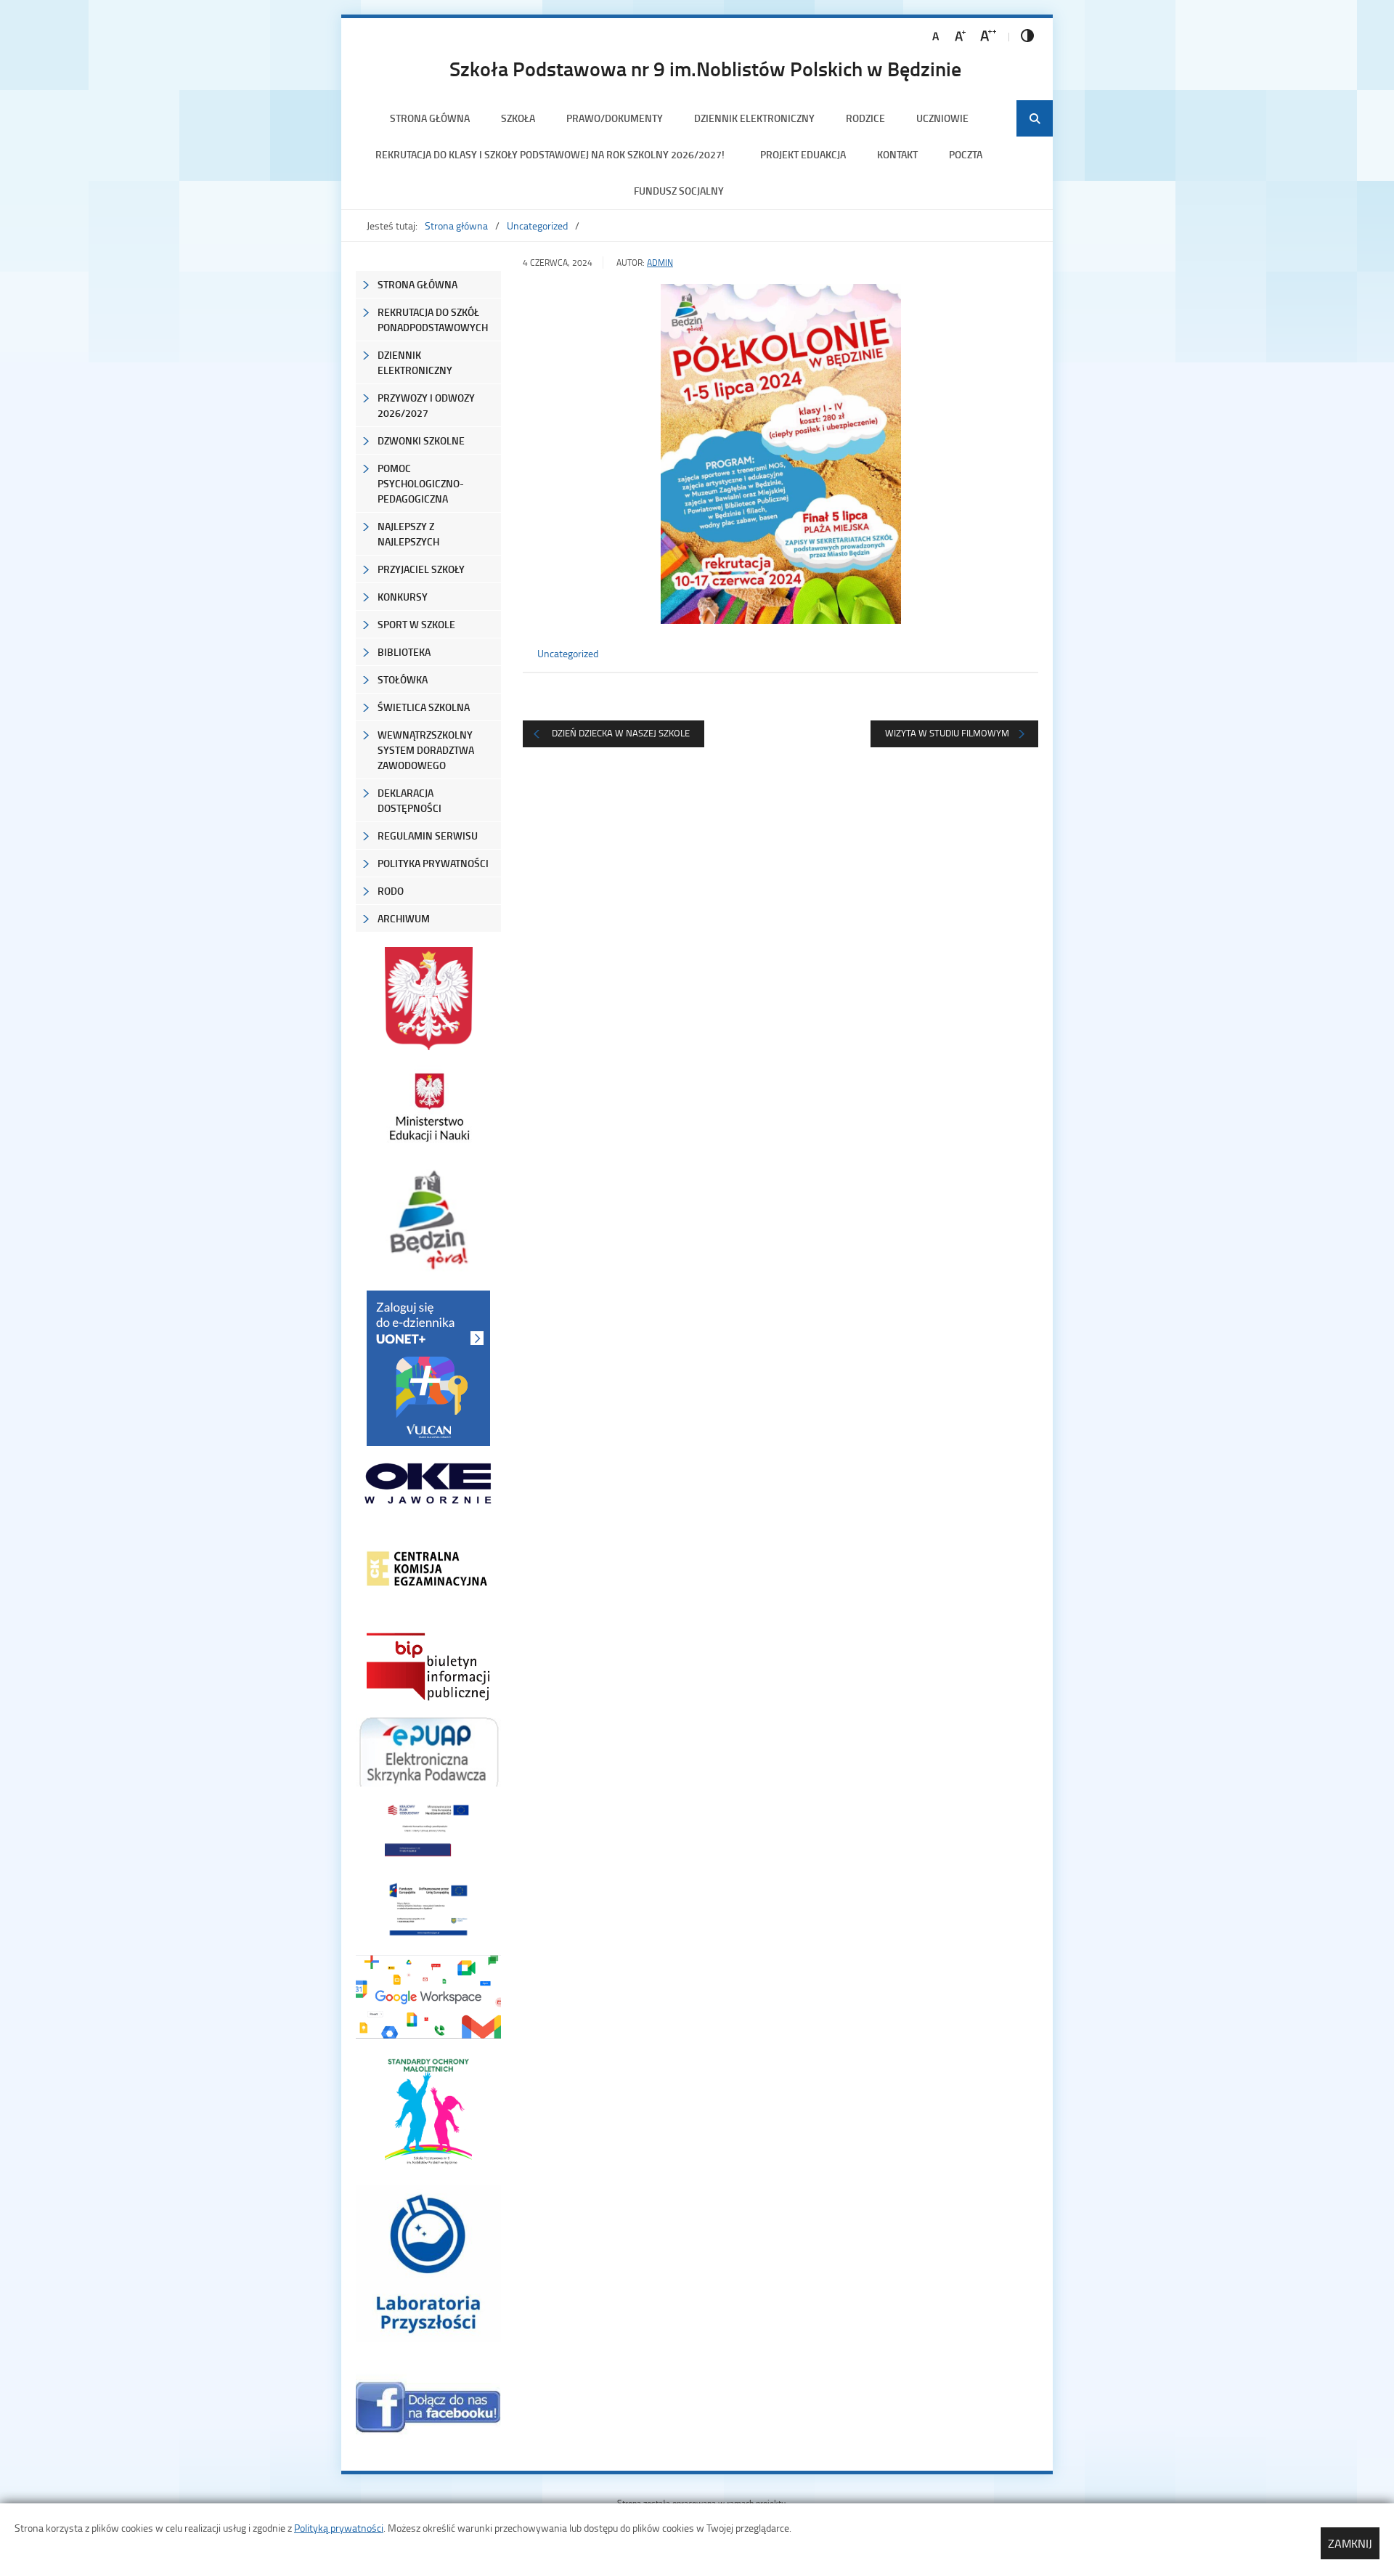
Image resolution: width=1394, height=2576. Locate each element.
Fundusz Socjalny (679, 191)
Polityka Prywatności (433, 863)
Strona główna (430, 118)
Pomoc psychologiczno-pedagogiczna (421, 483)
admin (660, 263)
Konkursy (403, 597)
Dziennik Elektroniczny (754, 118)
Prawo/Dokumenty (615, 118)
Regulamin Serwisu (428, 836)
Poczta (966, 154)
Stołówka (403, 679)
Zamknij (1350, 2543)
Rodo (391, 891)
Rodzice (865, 118)
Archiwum (404, 918)
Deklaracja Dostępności (409, 800)
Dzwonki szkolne (421, 440)
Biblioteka (404, 652)
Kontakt (897, 154)
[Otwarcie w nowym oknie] (428, 1107)
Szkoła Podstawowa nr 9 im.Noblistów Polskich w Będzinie (705, 68)
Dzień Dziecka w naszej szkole (621, 733)
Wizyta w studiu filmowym (947, 733)
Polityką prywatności (339, 2528)
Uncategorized (537, 225)
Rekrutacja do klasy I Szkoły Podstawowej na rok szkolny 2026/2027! (552, 154)
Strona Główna (417, 284)
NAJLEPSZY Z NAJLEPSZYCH (408, 534)
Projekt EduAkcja (803, 154)
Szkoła (518, 118)
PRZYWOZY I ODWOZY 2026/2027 (426, 405)
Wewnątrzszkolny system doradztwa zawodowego (426, 750)
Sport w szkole (416, 624)
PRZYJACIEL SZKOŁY (421, 569)
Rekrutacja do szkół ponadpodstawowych (433, 320)
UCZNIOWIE (942, 118)
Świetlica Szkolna (424, 707)
